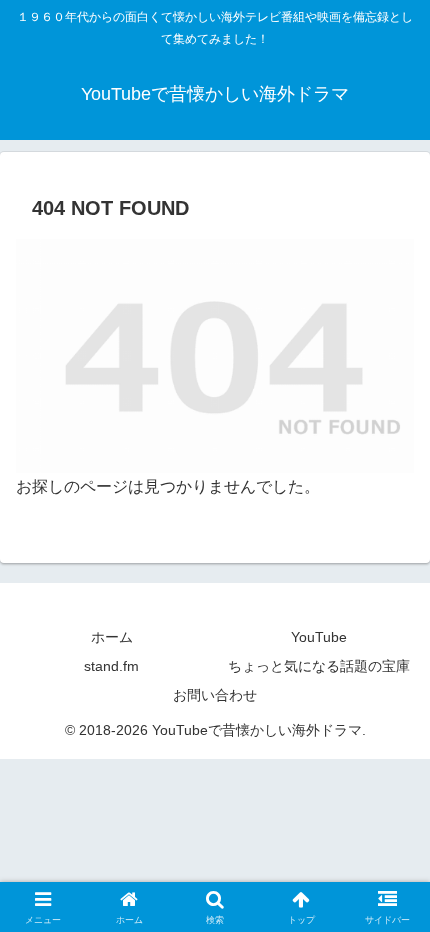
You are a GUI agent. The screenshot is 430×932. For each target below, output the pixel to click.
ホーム (112, 637)
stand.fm (111, 666)
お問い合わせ (215, 695)
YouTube (319, 637)
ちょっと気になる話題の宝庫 (319, 666)
